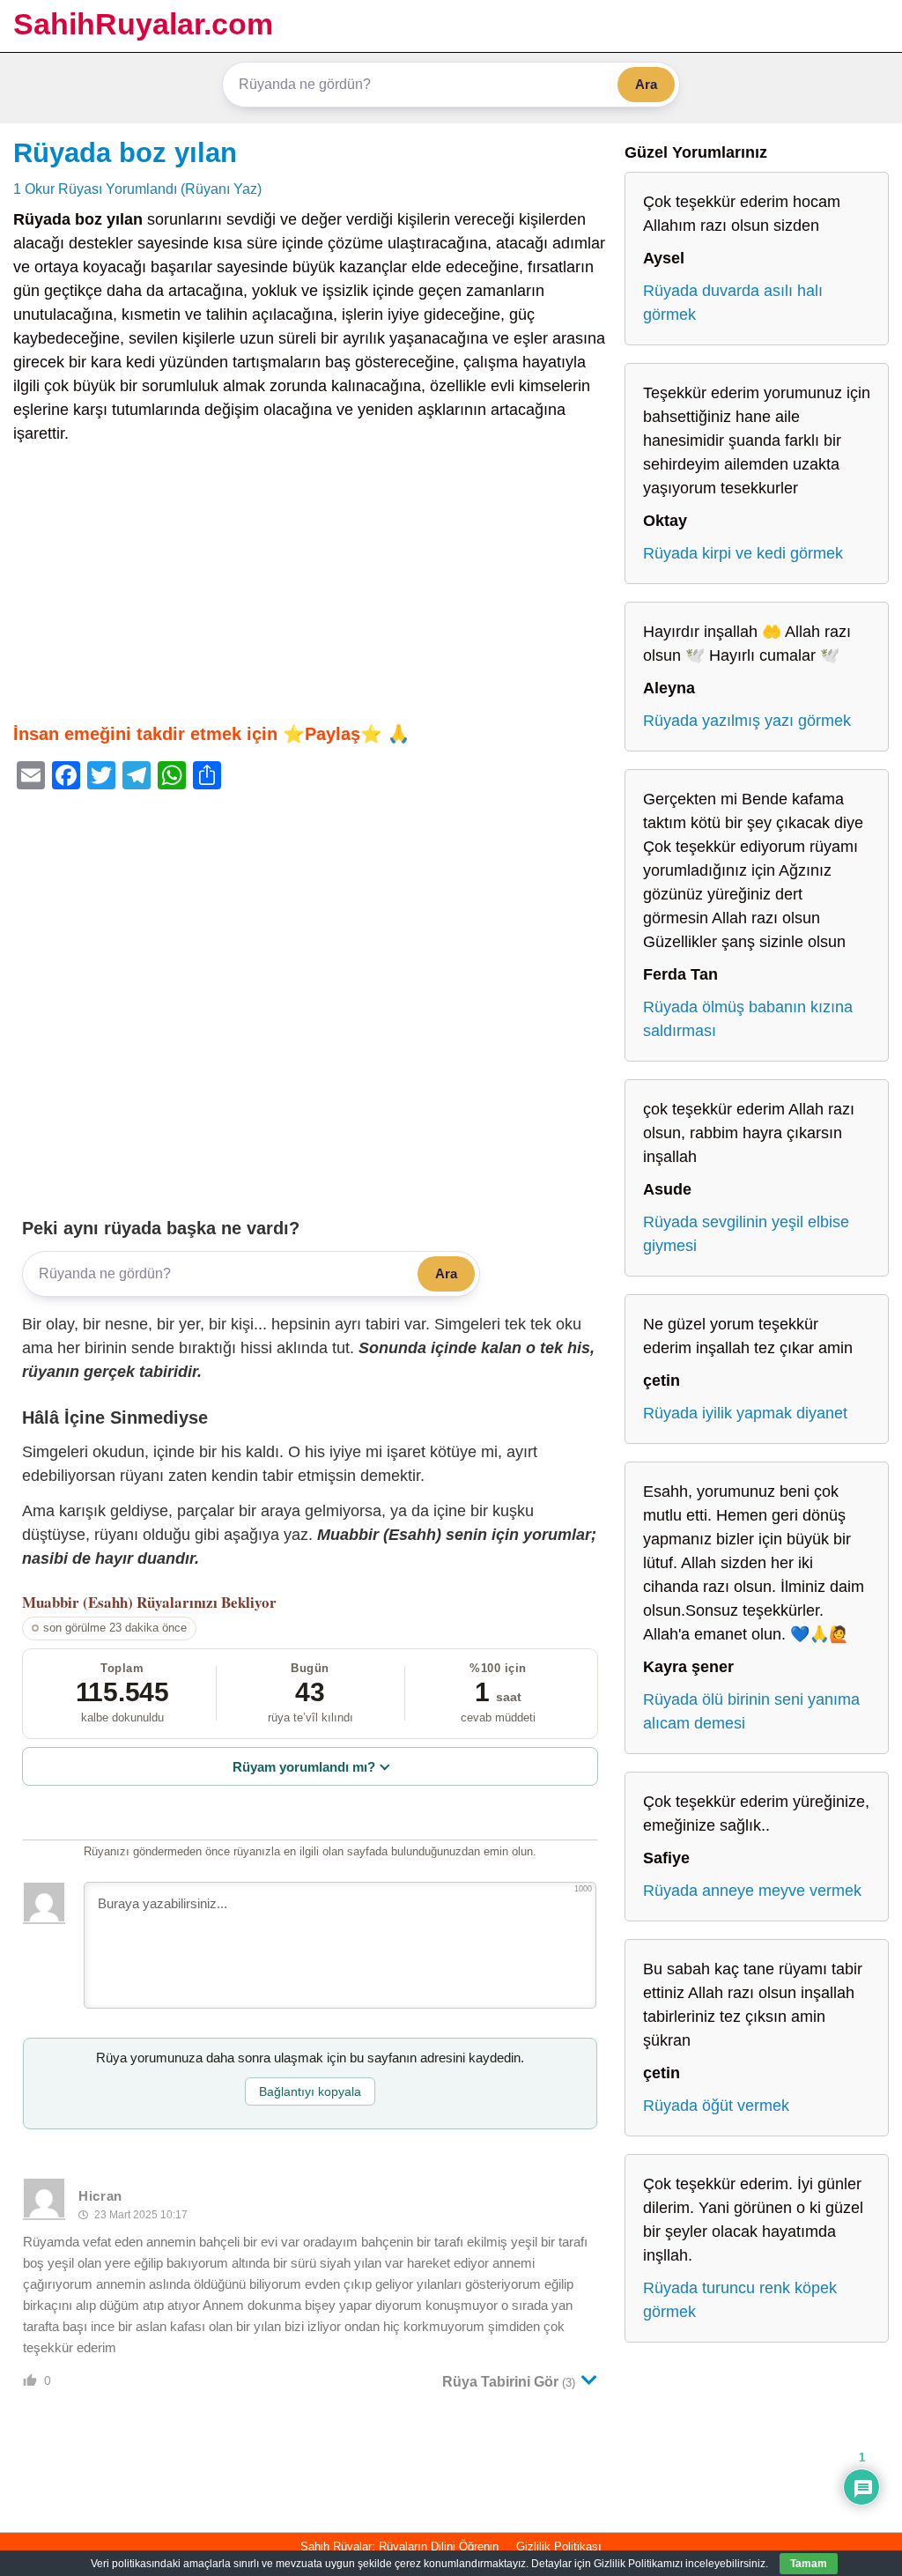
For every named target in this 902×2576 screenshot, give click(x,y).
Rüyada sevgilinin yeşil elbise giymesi (746, 1234)
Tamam (809, 2564)
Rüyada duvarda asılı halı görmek (733, 303)
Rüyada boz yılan (125, 152)
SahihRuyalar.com (143, 24)
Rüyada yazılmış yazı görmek (747, 721)
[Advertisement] (310, 583)
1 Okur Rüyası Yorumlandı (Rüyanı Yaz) (137, 189)
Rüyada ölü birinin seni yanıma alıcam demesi (751, 1711)
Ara (646, 84)
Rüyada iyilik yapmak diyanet (745, 1413)
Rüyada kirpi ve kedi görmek (743, 553)
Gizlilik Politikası (559, 2546)
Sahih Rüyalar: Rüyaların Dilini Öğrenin (399, 2546)
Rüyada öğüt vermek (716, 2106)
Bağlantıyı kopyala (310, 2091)
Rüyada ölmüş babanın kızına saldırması (748, 1019)
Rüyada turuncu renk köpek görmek (740, 2300)
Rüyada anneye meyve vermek (752, 1891)
